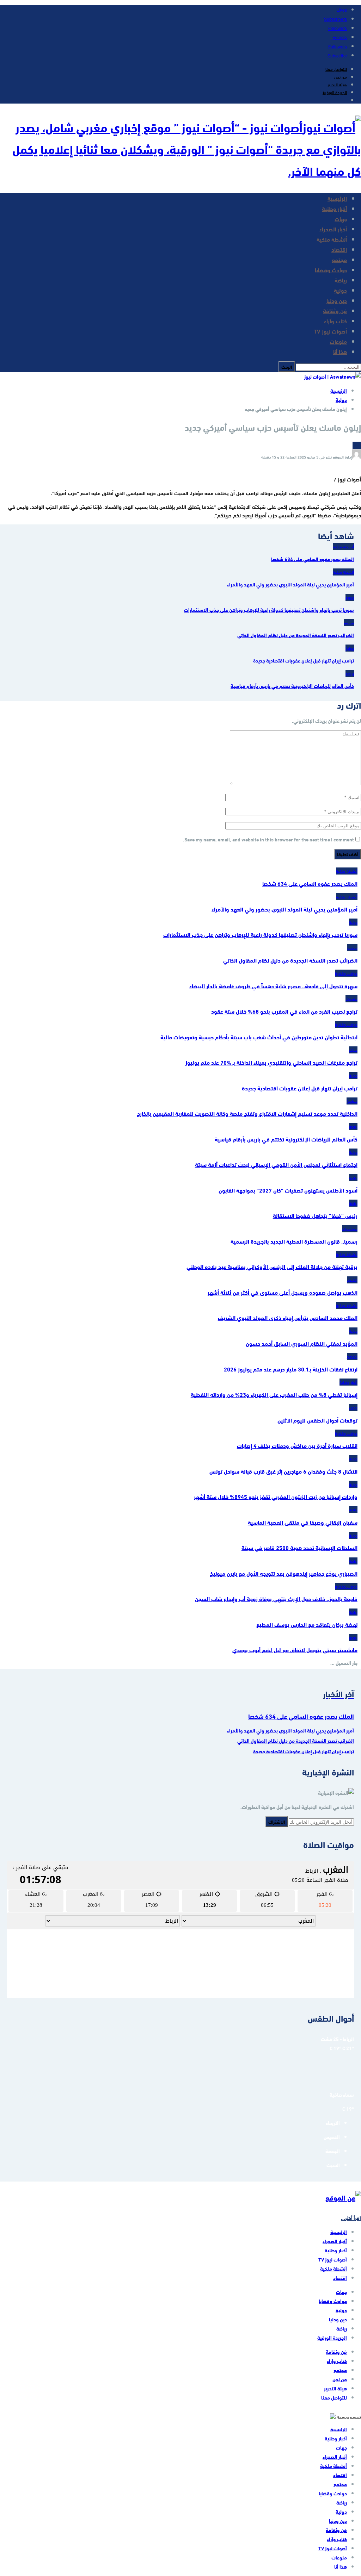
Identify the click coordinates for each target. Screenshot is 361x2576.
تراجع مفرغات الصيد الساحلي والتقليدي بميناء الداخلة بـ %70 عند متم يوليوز (271, 1062)
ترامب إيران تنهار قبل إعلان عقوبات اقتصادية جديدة (300, 1088)
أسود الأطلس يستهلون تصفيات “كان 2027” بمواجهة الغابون (288, 1190)
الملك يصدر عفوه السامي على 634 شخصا (310, 883)
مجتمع (339, 259)
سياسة (352, 1101)
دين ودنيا (337, 300)
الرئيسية (337, 198)
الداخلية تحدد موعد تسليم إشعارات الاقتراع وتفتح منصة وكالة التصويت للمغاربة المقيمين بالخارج (247, 1113)
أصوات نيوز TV (330, 331)
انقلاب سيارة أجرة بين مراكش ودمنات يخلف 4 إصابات (297, 1445)
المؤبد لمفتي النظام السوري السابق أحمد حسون (302, 1343)
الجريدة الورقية (335, 92)
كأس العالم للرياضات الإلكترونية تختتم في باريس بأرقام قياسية (286, 1139)
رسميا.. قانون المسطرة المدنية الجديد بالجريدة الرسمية (294, 1241)
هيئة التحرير (337, 84)
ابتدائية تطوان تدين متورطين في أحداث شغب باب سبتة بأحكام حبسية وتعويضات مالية (259, 1037)
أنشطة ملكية (332, 239)
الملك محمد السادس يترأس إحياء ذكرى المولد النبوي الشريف (288, 1317)
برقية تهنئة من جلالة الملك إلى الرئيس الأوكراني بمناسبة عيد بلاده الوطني (272, 1266)
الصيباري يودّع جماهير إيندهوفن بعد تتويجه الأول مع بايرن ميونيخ (284, 1573)
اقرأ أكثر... (351, 2218)
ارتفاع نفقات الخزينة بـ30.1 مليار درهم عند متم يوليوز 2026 (291, 1369)
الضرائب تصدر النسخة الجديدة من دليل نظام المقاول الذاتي (290, 960)
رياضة (341, 280)
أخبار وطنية (334, 208)
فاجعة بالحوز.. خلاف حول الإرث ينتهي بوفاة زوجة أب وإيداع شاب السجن (276, 1598)
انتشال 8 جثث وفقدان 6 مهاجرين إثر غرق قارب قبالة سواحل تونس (283, 1471)
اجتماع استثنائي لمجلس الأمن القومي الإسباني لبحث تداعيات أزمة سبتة (276, 1164)
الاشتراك (277, 1822)
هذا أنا (340, 351)
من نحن (341, 76)
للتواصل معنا (336, 69)
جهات (341, 219)
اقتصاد (339, 249)
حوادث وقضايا (331, 270)
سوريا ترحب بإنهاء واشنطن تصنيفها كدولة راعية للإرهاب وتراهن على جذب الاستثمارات (260, 934)
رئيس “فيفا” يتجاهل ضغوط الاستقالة (315, 1215)
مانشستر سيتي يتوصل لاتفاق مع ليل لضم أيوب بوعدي (295, 1650)
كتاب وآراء (335, 321)
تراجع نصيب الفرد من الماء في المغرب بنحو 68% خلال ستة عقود (284, 1011)
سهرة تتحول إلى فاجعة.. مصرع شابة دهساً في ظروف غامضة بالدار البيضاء (273, 986)
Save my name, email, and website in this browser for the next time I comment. (268, 839)
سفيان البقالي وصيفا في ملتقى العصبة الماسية (303, 1522)
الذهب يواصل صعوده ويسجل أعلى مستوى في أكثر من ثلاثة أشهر (283, 1292)
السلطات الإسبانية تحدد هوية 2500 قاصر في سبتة (299, 1547)
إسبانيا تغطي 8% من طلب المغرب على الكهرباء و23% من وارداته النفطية (274, 1394)
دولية (340, 290)
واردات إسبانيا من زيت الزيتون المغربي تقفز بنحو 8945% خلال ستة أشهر (276, 1496)
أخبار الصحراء (333, 229)
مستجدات (350, 1229)
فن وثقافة (335, 310)
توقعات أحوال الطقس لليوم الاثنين (317, 1420)
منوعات (338, 341)
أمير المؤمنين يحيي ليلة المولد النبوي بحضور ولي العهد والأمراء (284, 909)
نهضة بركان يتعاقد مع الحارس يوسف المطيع (307, 1624)
